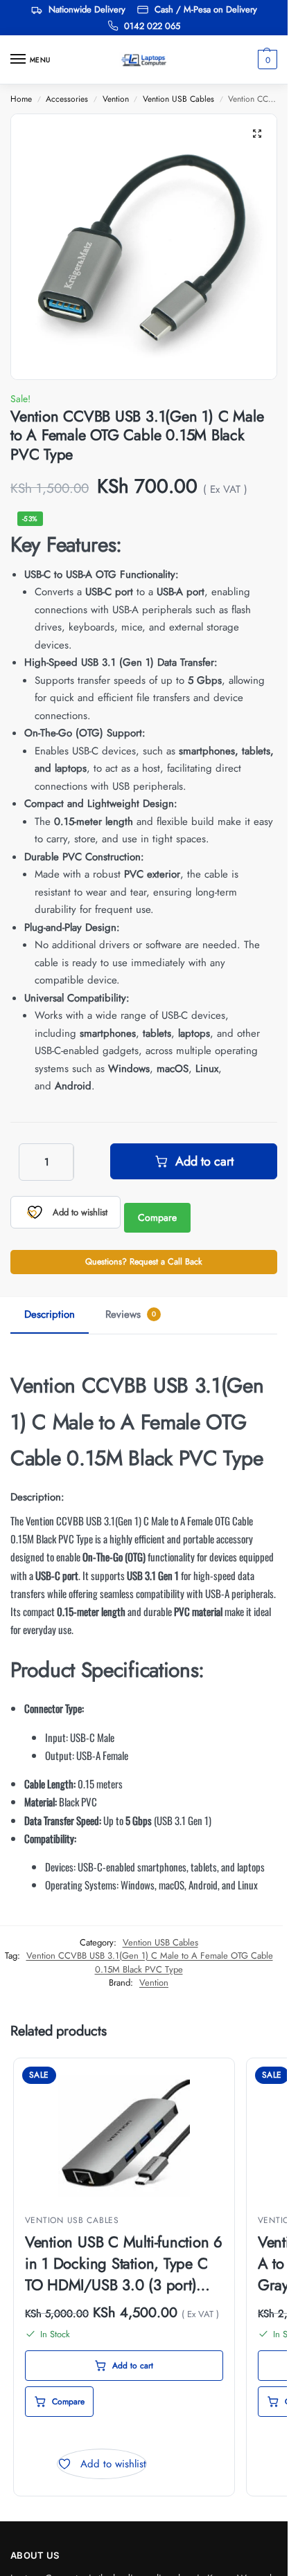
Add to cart (204, 1161)
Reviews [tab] (131, 1314)
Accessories (67, 99)
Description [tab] (50, 1314)
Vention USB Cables (178, 99)
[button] (266, 60)
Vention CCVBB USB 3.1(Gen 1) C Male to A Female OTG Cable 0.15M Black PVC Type (150, 1962)
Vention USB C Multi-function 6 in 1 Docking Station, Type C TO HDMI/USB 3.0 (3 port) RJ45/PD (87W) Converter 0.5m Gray (124, 2263)
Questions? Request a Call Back (144, 1262)
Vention (116, 99)
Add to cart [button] (133, 2366)
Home (21, 99)
